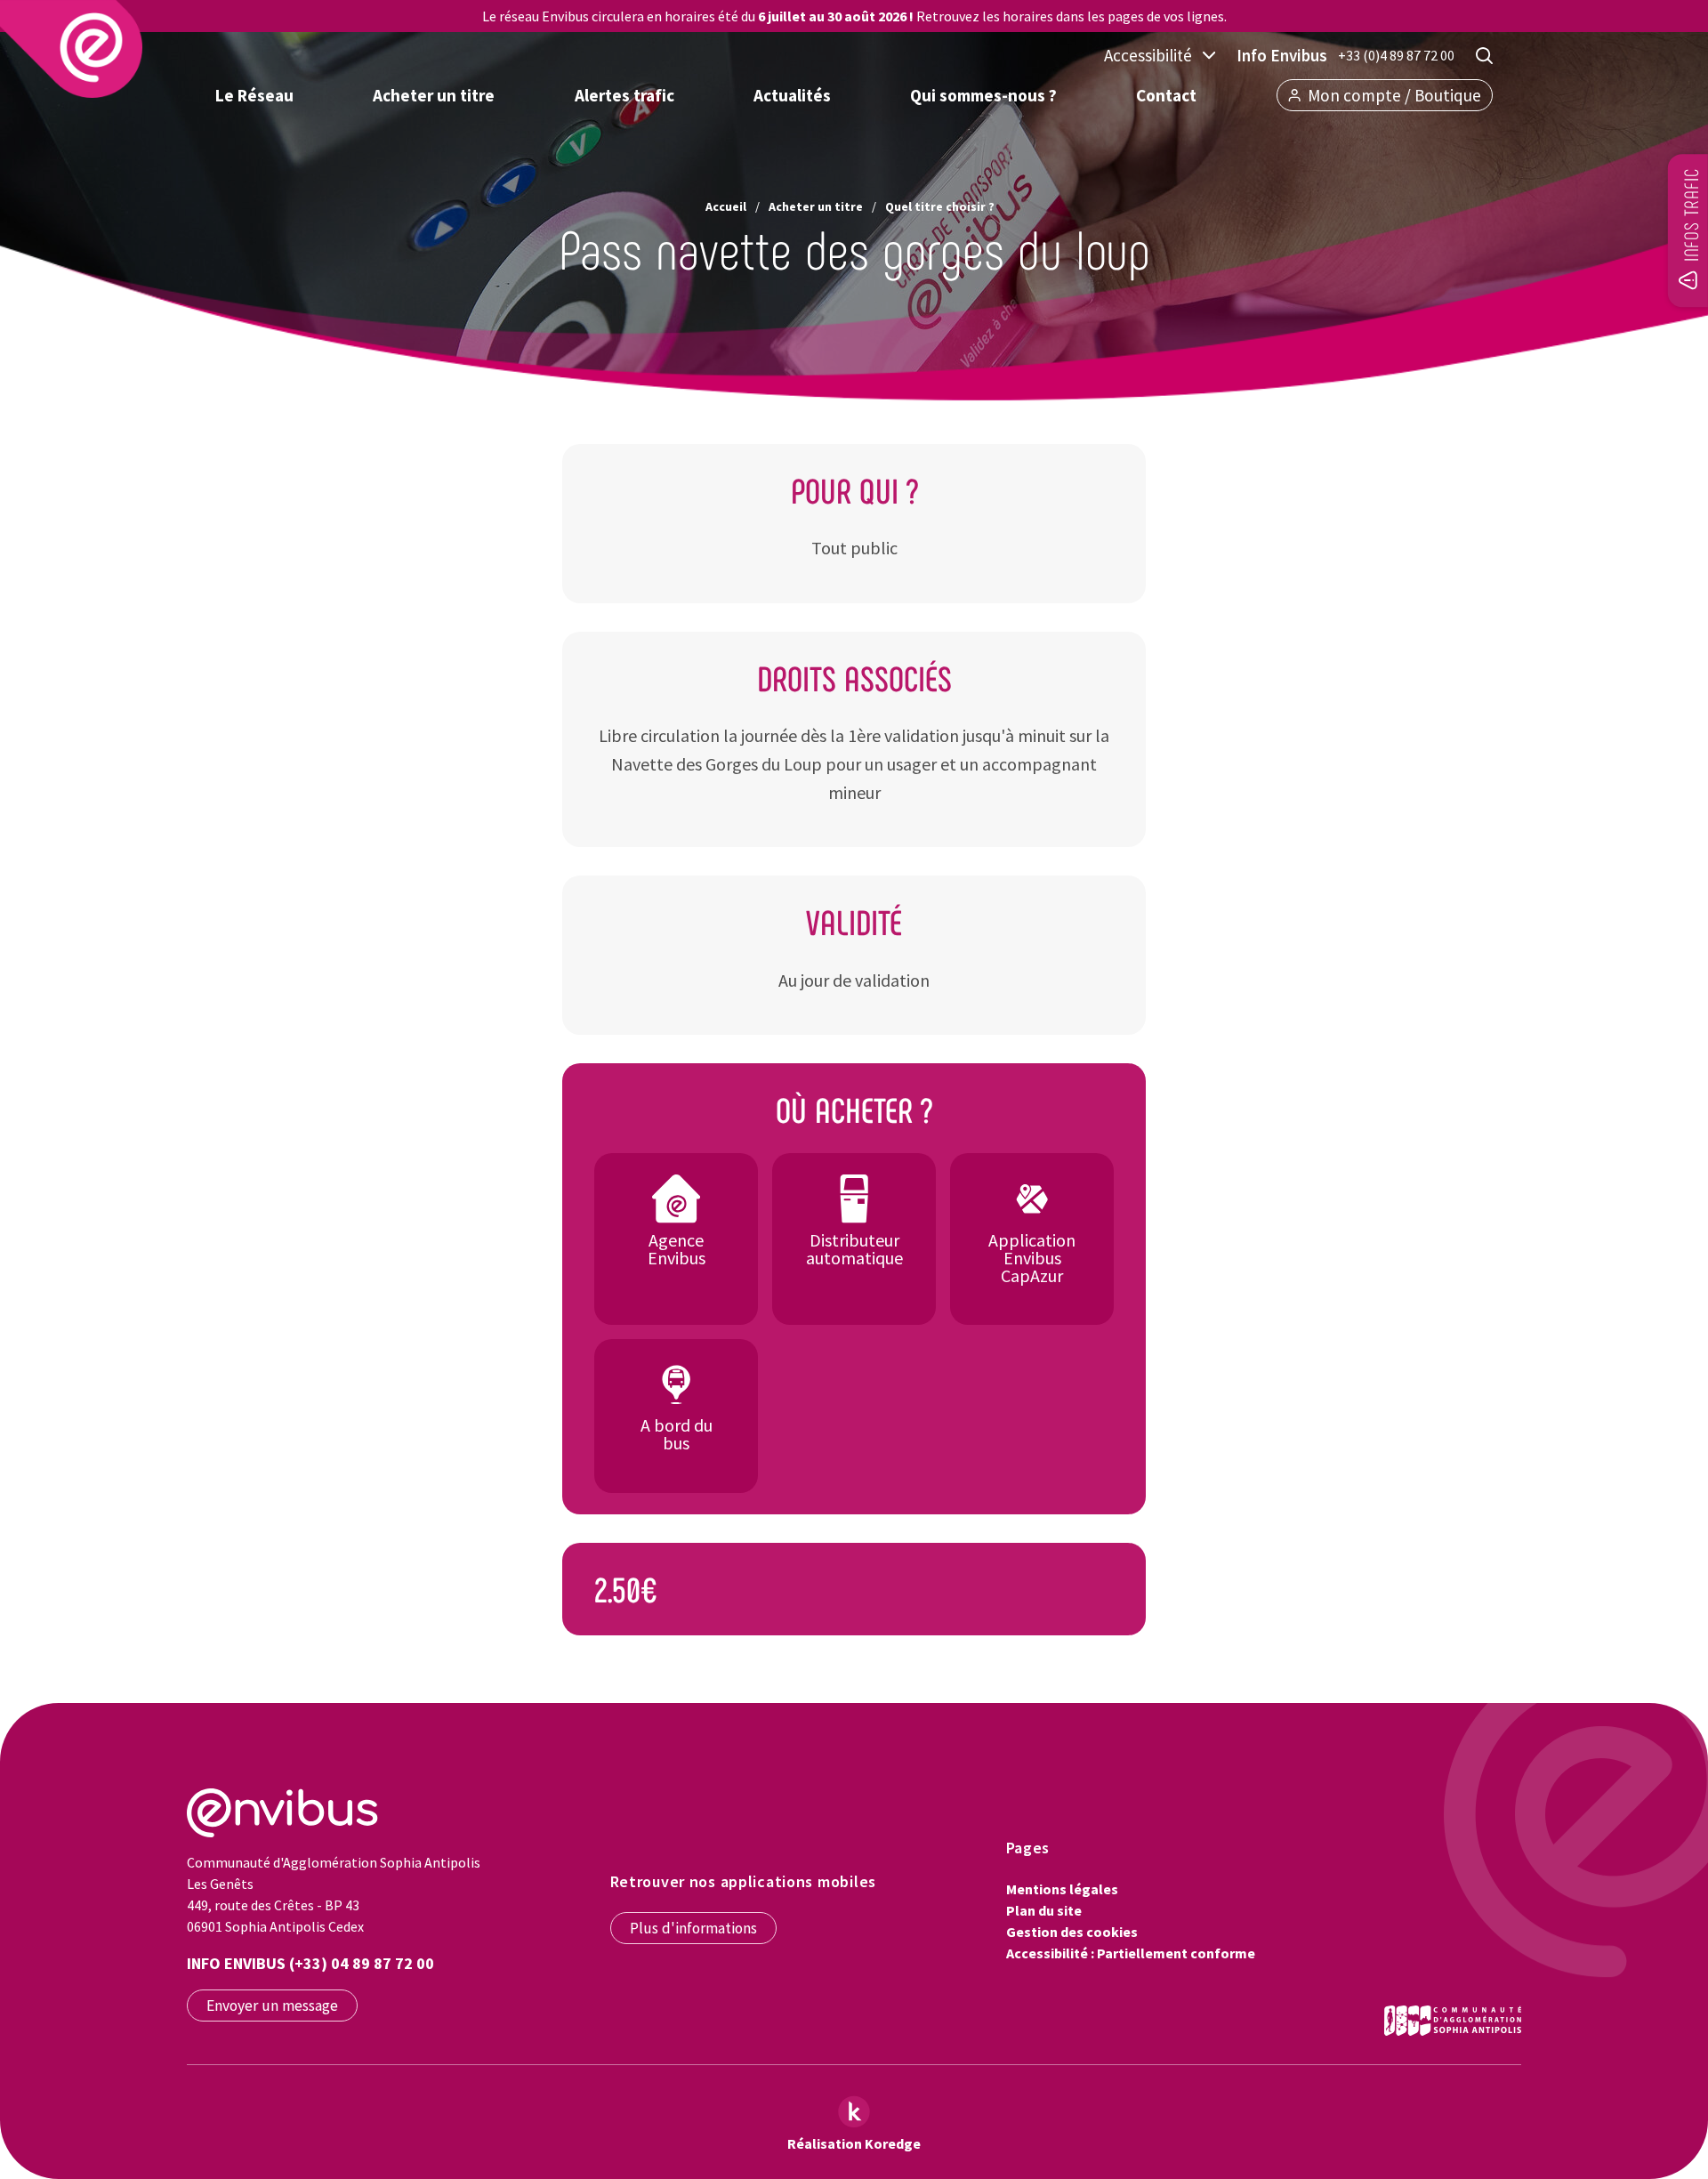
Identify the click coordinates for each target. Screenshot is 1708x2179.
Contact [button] (1166, 95)
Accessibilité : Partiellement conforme (1131, 1953)
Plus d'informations (693, 1928)
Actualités (792, 95)
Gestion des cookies (1072, 1932)
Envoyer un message (272, 2005)
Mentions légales (1062, 1889)
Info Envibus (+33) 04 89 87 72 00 (310, 1963)
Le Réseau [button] (254, 95)
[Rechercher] (1484, 56)
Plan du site (1044, 1910)
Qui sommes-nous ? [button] (983, 95)
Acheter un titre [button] (434, 95)
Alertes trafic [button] (624, 95)
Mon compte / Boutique (1394, 95)
